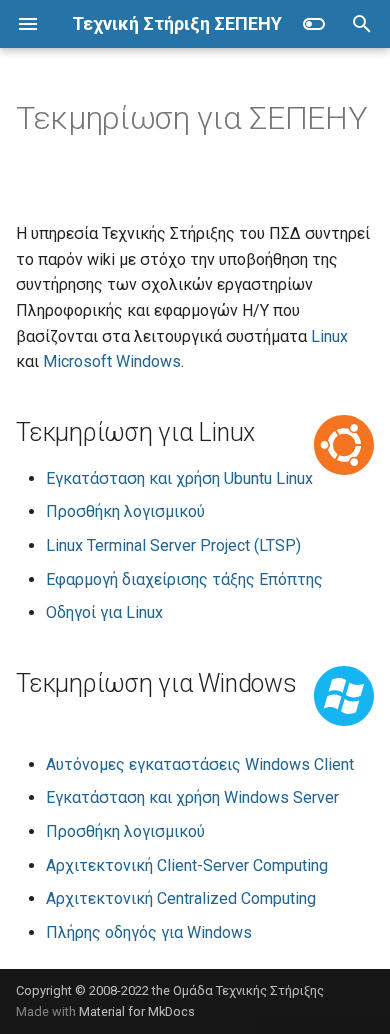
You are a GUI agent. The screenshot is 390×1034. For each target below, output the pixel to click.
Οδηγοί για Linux (104, 612)
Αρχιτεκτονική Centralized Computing (181, 898)
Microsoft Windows (112, 361)
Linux (329, 336)
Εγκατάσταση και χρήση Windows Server (192, 797)
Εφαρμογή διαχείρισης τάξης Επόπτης (184, 579)
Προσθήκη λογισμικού (125, 511)
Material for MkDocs (137, 1011)
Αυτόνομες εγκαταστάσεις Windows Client (200, 764)
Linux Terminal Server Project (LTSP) (173, 545)
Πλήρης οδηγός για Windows (149, 932)
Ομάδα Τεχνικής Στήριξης (248, 990)
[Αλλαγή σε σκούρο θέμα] (314, 24)
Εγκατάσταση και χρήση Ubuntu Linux (179, 478)
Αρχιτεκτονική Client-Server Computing (187, 865)
